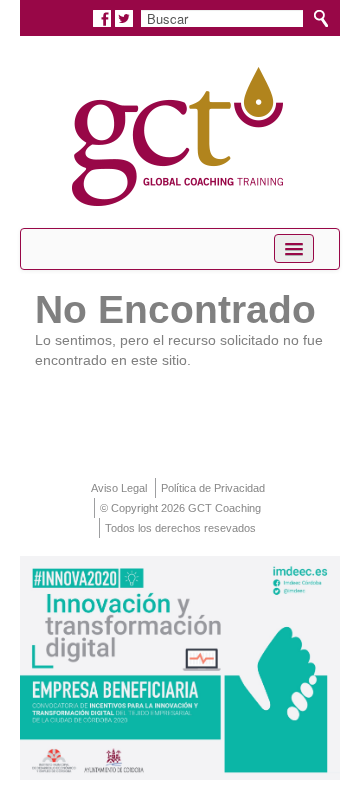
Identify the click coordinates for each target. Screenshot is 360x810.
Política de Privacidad (213, 488)
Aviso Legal (119, 488)
